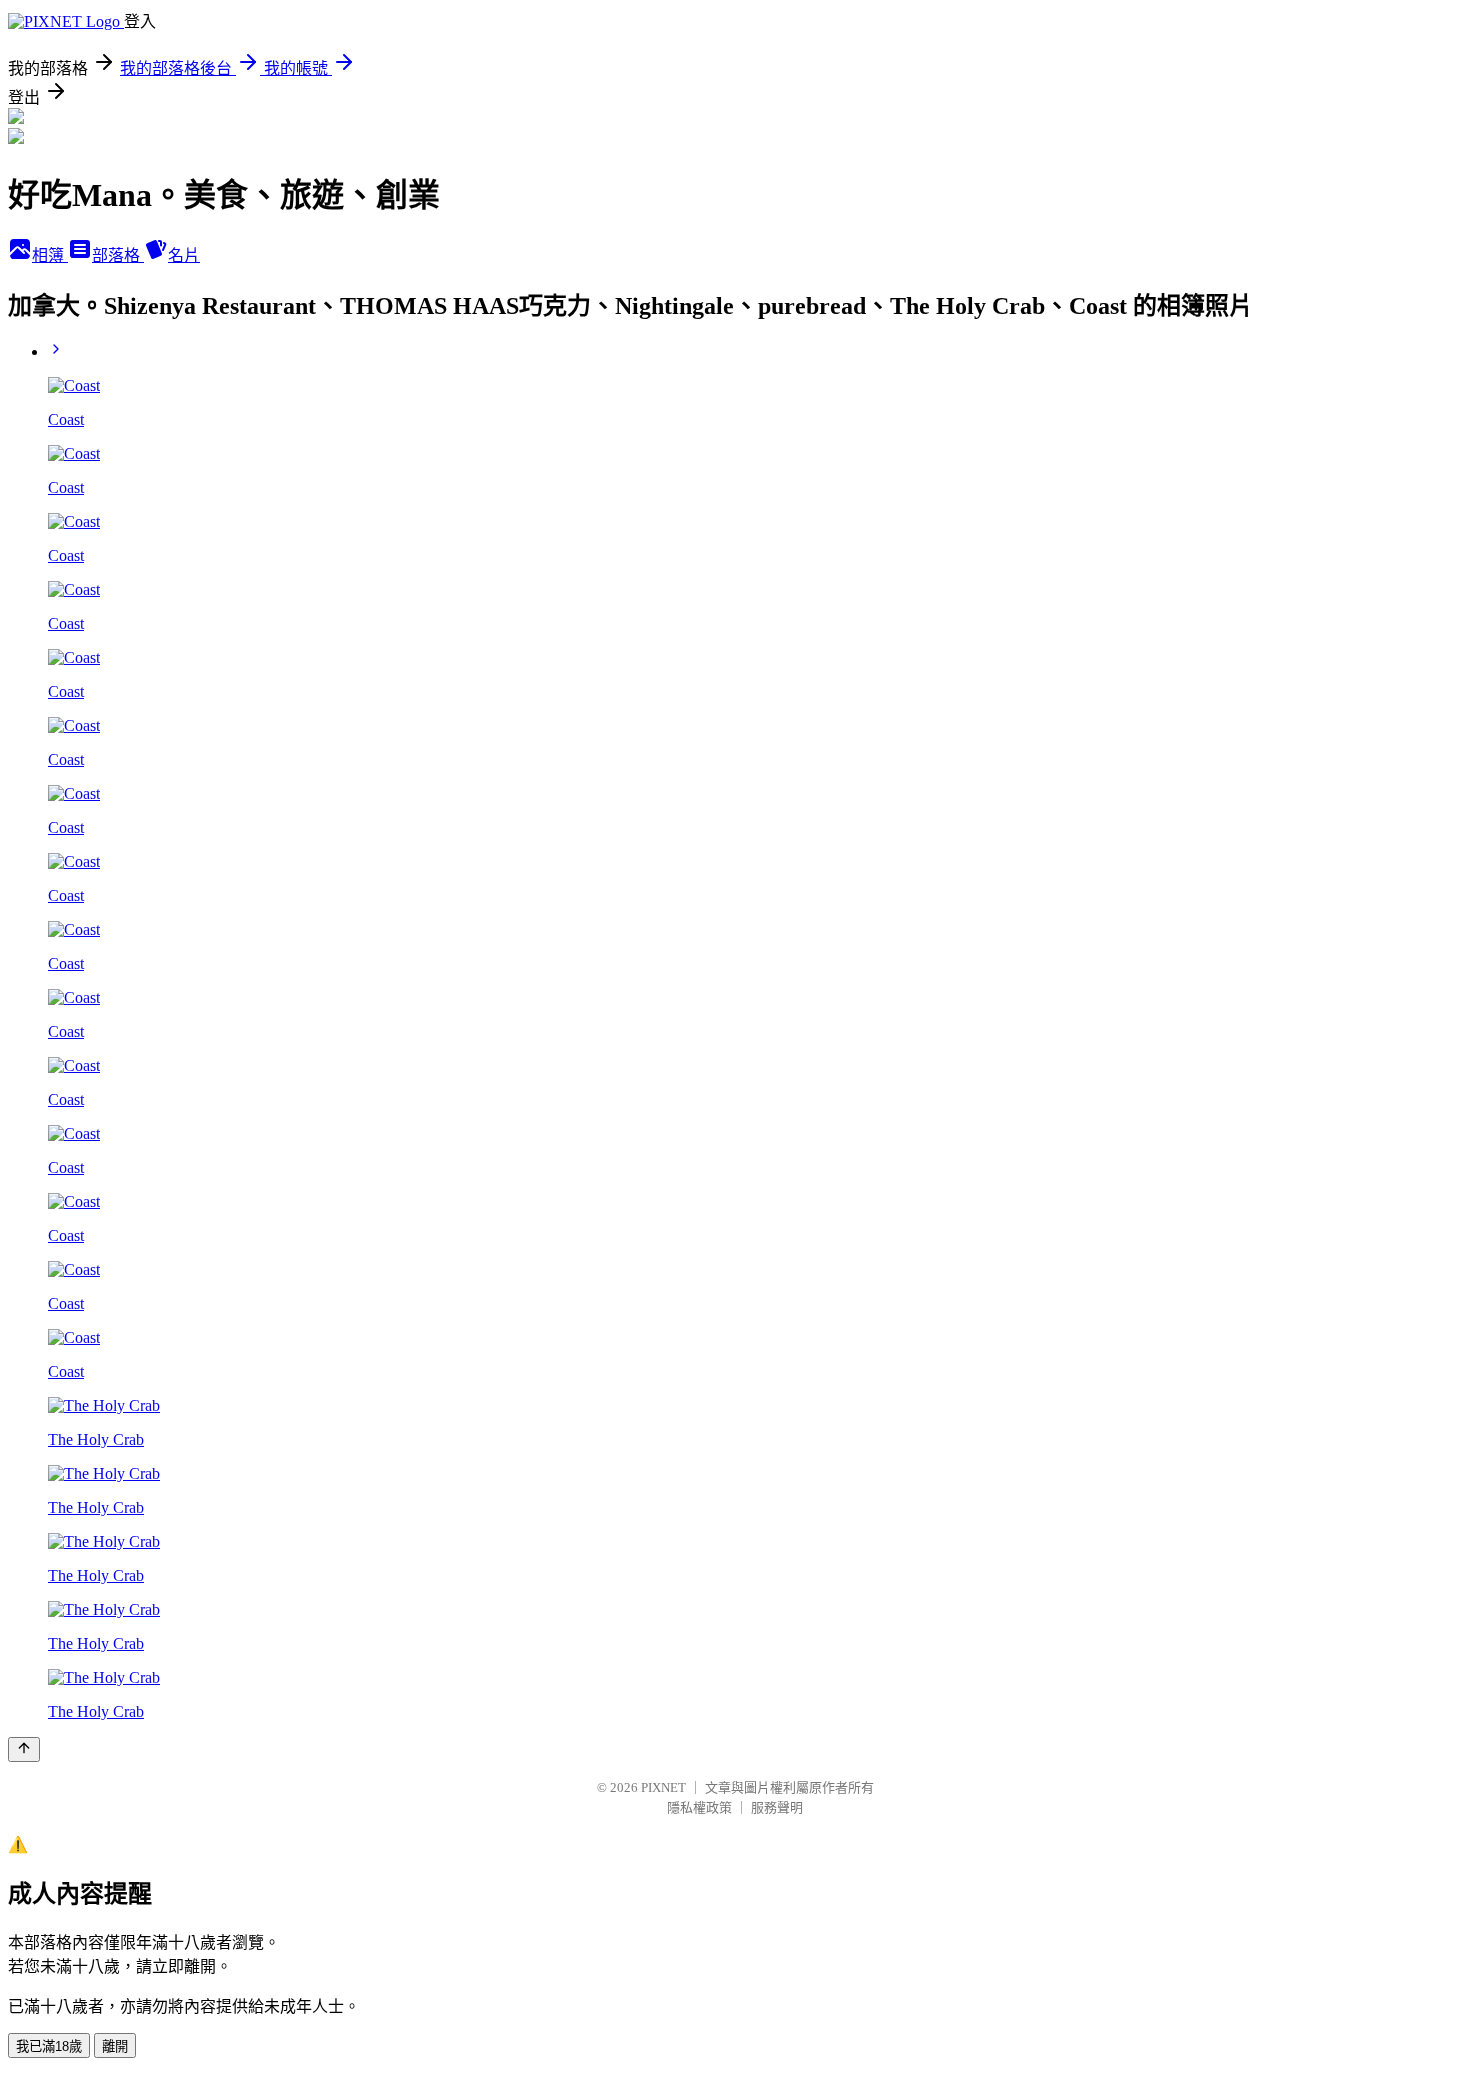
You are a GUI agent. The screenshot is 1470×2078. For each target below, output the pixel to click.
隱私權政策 (699, 1807)
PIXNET (663, 1787)
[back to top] (24, 1749)
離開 (115, 2046)
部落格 (118, 255)
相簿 (50, 255)
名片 (184, 255)
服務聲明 (777, 1807)
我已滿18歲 (49, 2046)
